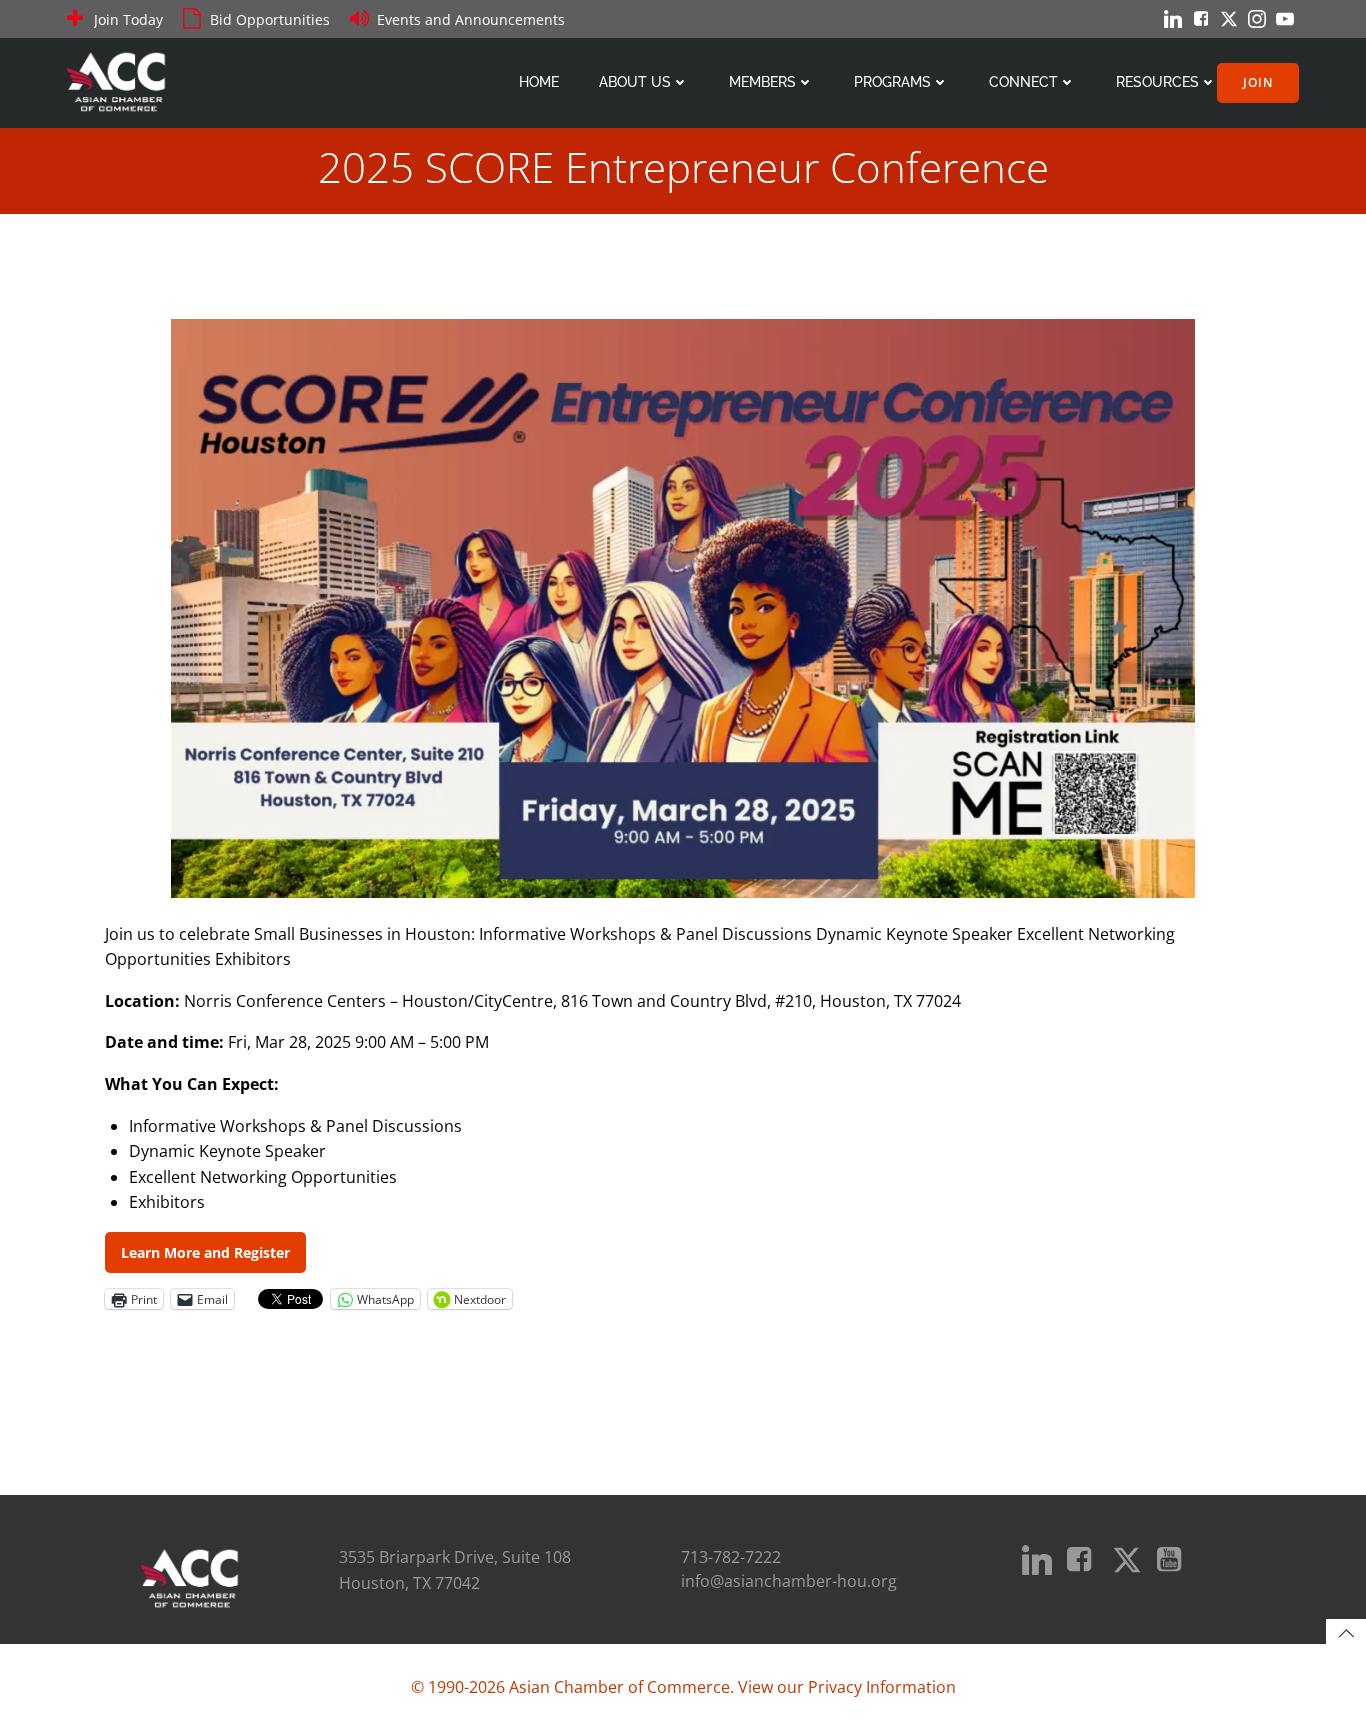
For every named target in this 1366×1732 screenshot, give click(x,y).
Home (539, 82)
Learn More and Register (205, 1252)
